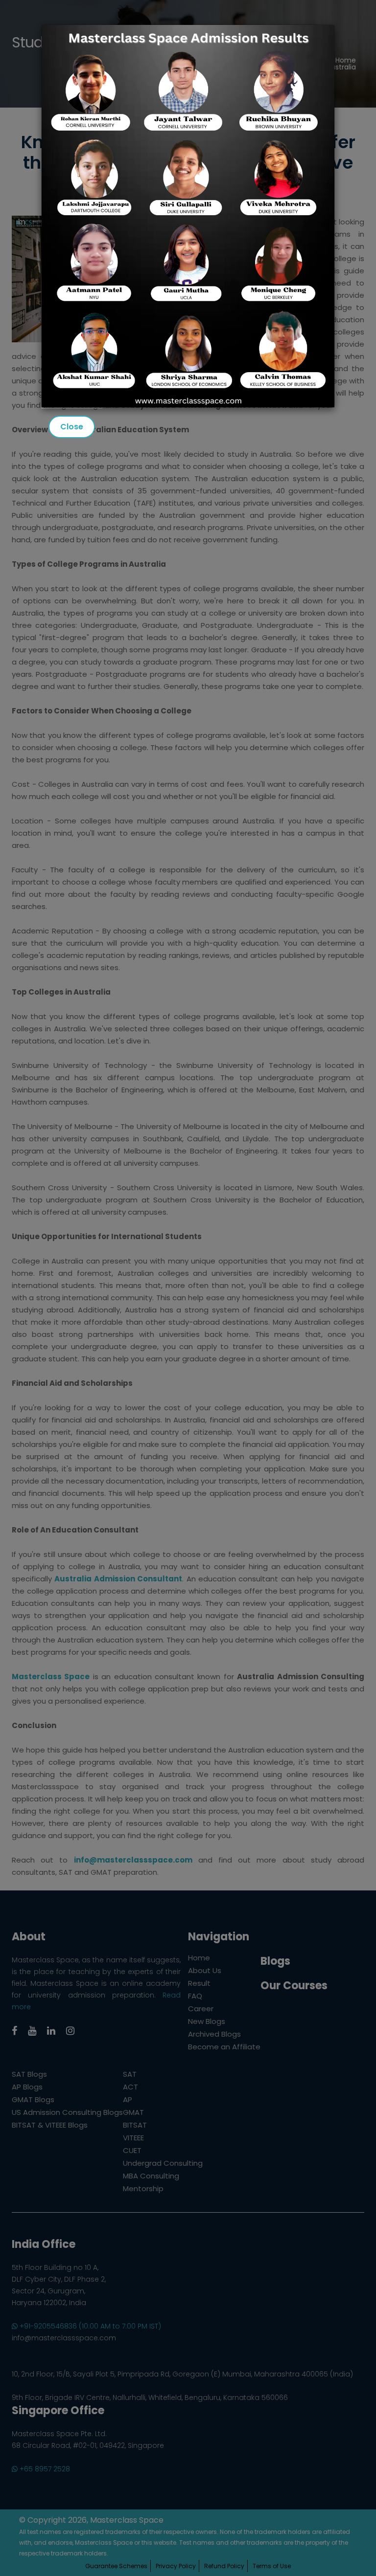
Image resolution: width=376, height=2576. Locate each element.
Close (72, 427)
